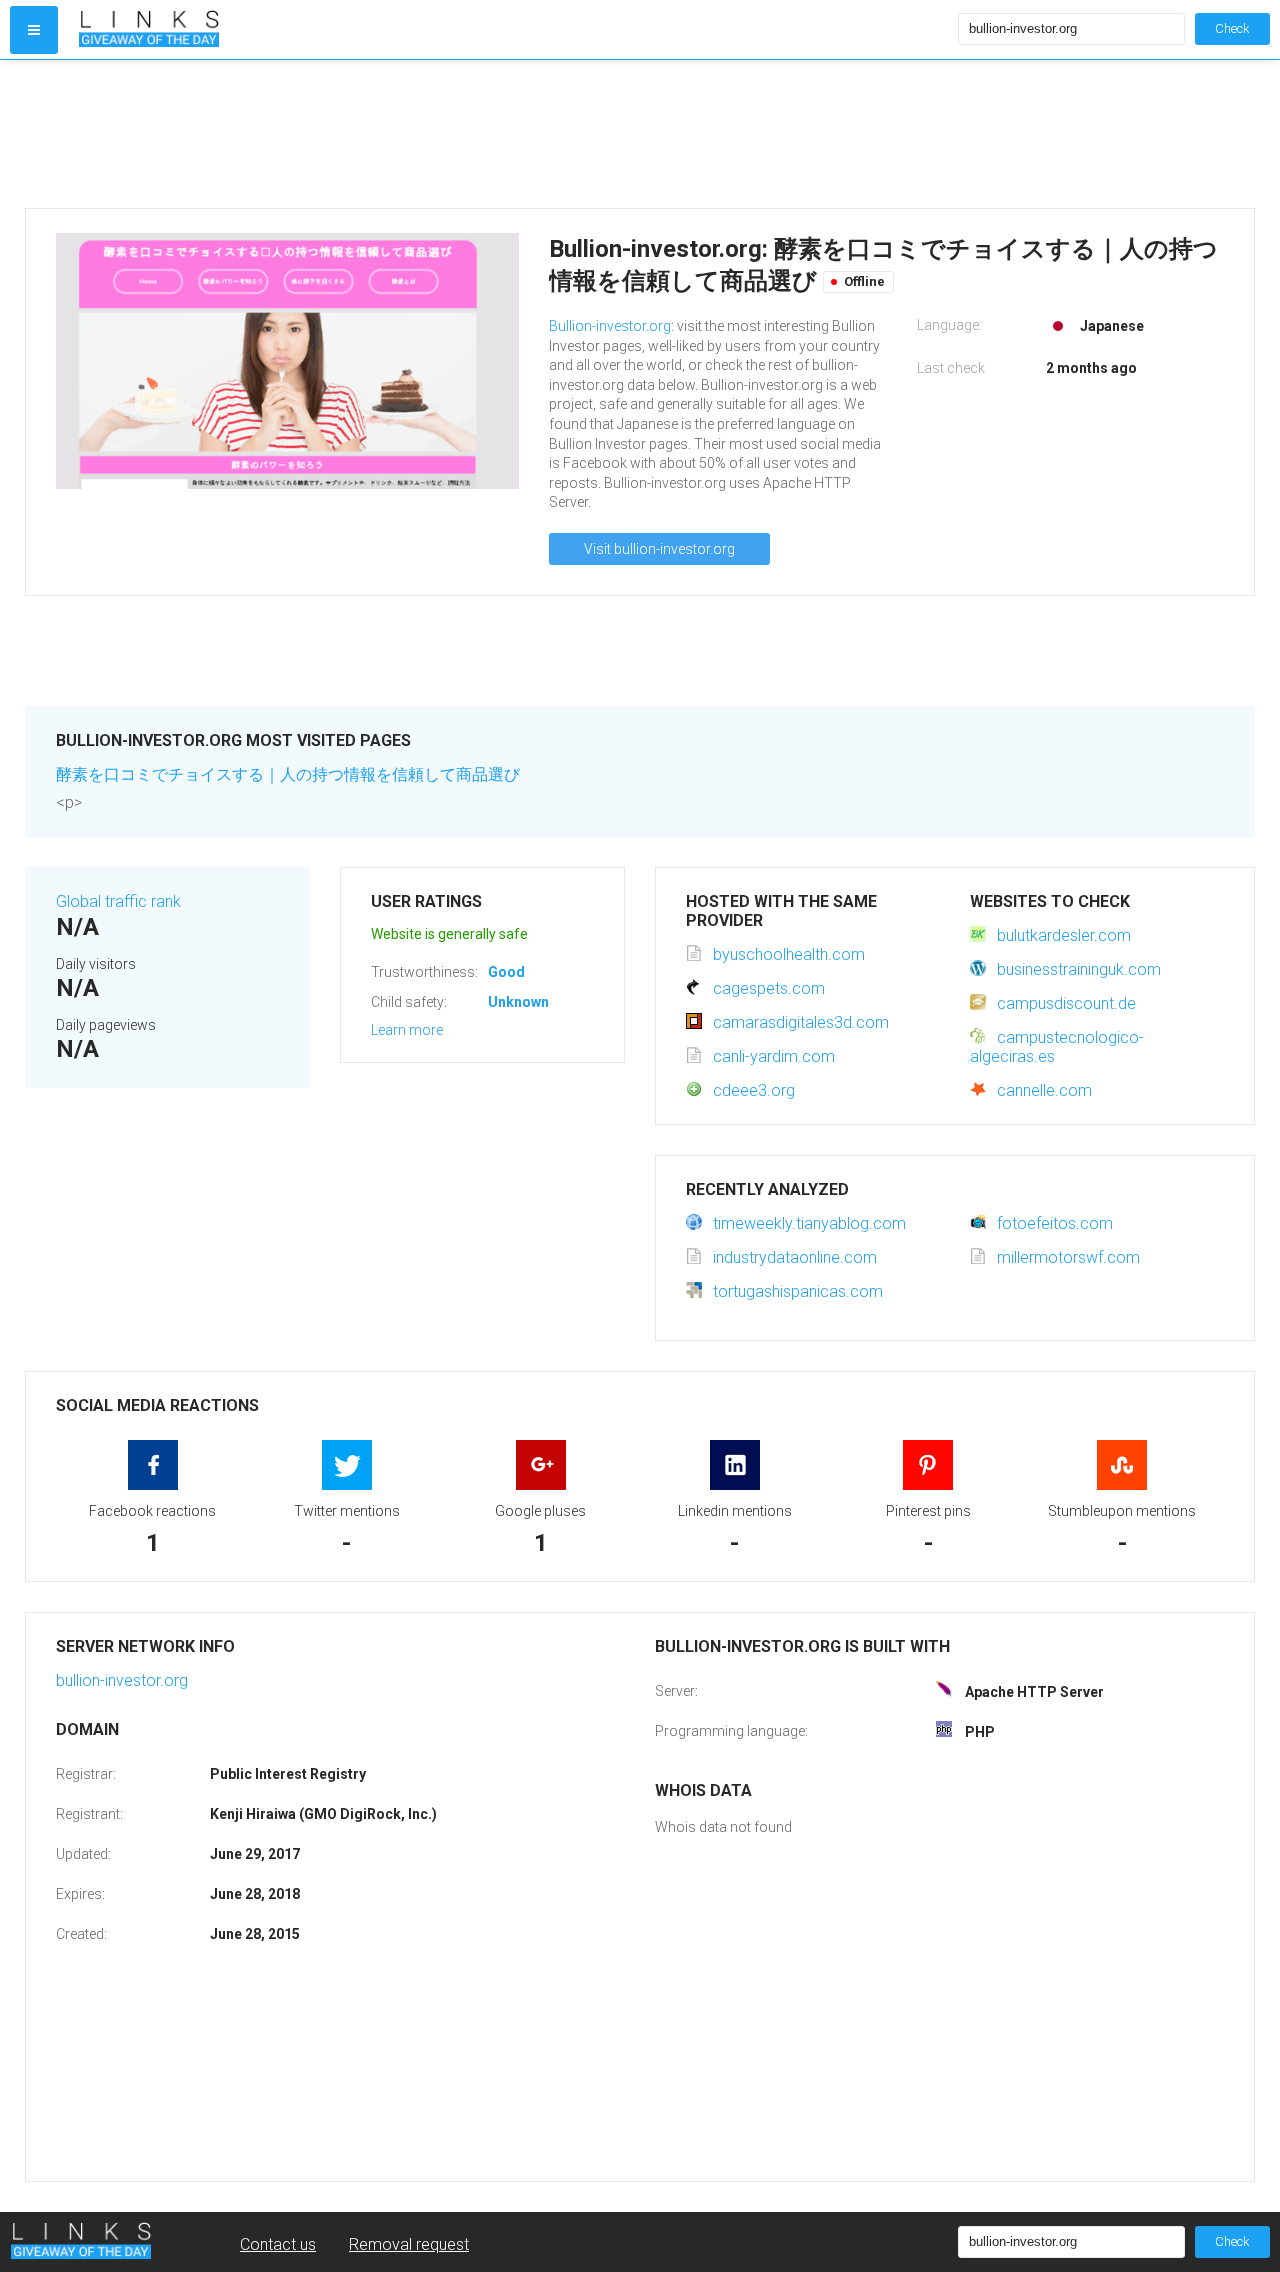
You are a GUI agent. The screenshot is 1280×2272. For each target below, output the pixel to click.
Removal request (409, 2244)
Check (1232, 28)
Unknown (518, 1002)
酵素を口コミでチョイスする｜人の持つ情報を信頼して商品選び (288, 774)
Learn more (407, 1030)
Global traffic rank (118, 901)
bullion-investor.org (122, 1680)
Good (506, 972)
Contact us (278, 2244)
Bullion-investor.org (610, 326)
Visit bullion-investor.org (659, 549)
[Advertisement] (625, 134)
